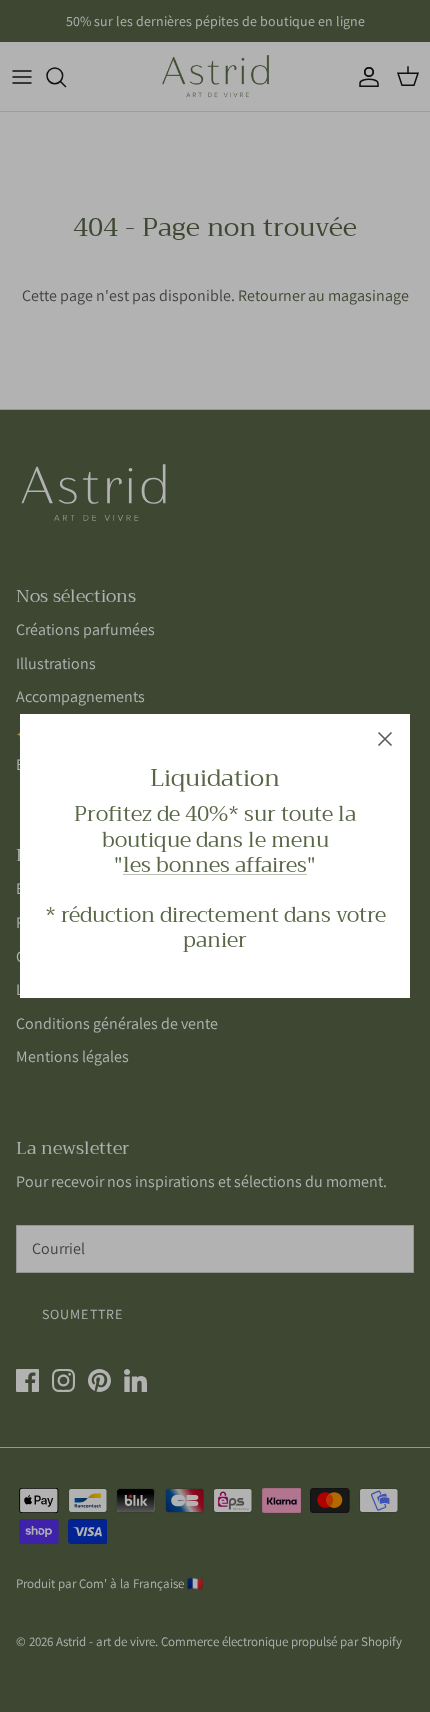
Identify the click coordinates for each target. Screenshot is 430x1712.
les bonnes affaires (215, 865)
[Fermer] (385, 739)
